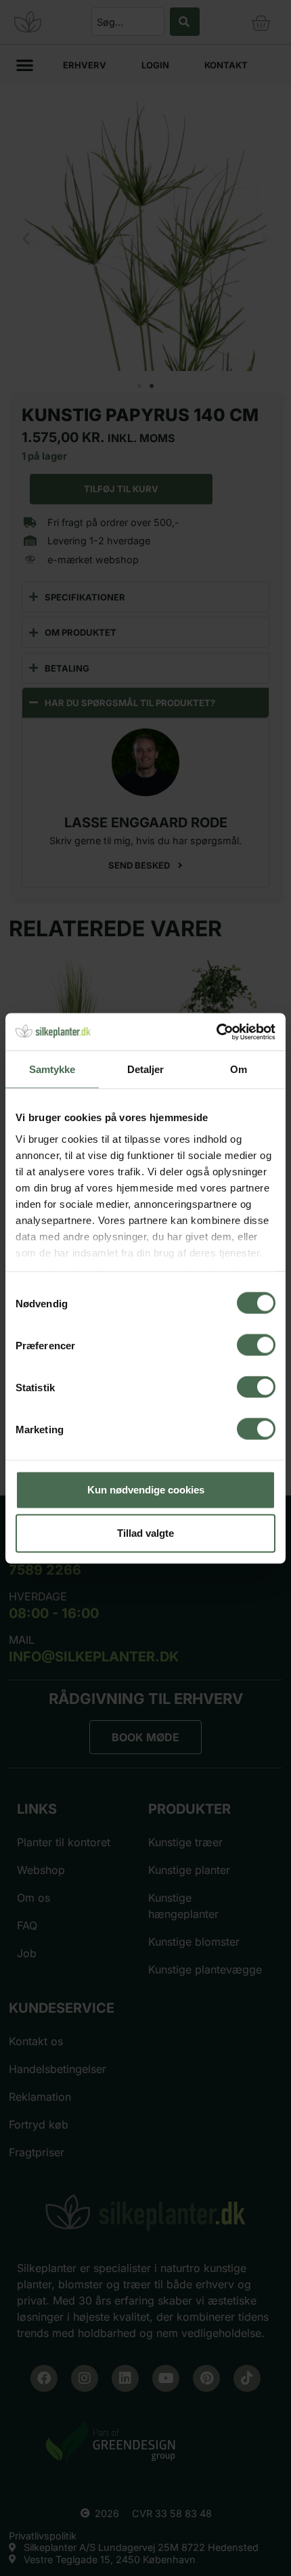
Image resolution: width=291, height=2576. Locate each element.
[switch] (256, 1345)
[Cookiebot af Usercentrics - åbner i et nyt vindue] (216, 1032)
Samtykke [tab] (52, 1069)
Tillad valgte (145, 1533)
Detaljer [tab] (146, 1069)
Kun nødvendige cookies (146, 1490)
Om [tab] (239, 1069)
